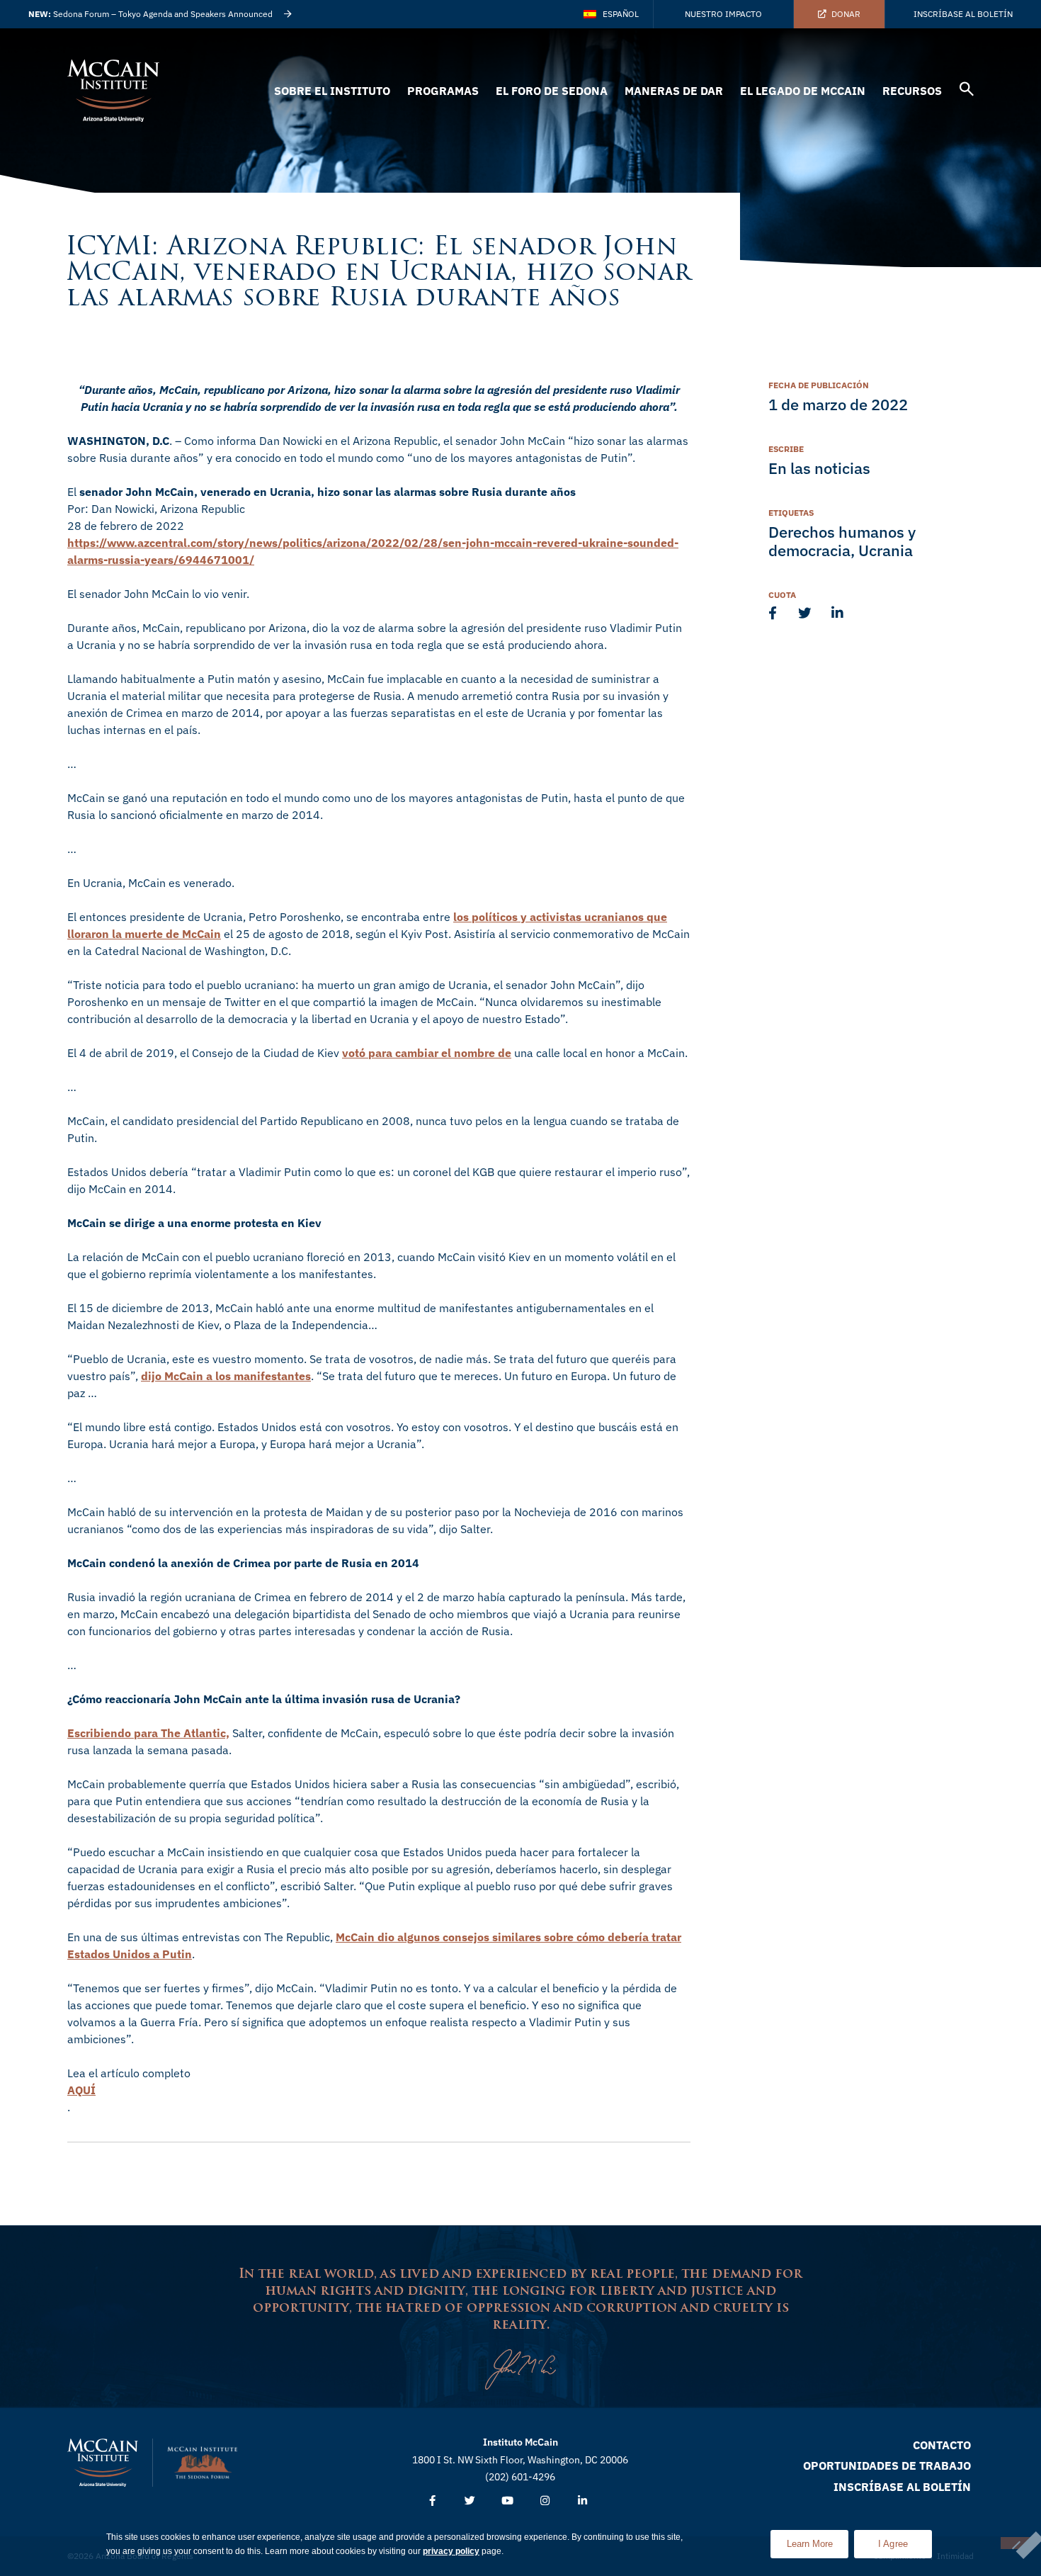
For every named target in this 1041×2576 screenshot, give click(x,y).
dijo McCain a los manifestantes (226, 1376)
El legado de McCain (803, 91)
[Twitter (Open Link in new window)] (470, 2501)
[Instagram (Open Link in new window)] (545, 2501)
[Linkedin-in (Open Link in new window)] (582, 2501)
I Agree (893, 2544)
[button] (967, 91)
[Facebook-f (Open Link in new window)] (432, 2501)
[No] (1016, 2543)
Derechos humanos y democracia (842, 541)
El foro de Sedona (552, 91)
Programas (443, 91)
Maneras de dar (674, 91)
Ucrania (886, 550)
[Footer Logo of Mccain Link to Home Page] (103, 2463)
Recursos (912, 91)
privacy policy (451, 2551)
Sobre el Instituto (332, 91)
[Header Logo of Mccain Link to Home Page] (113, 91)
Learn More (818, 2540)
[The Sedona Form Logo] (203, 2463)
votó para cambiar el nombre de (427, 1053)
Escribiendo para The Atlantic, (148, 1733)
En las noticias (819, 468)
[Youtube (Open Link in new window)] (507, 2501)
